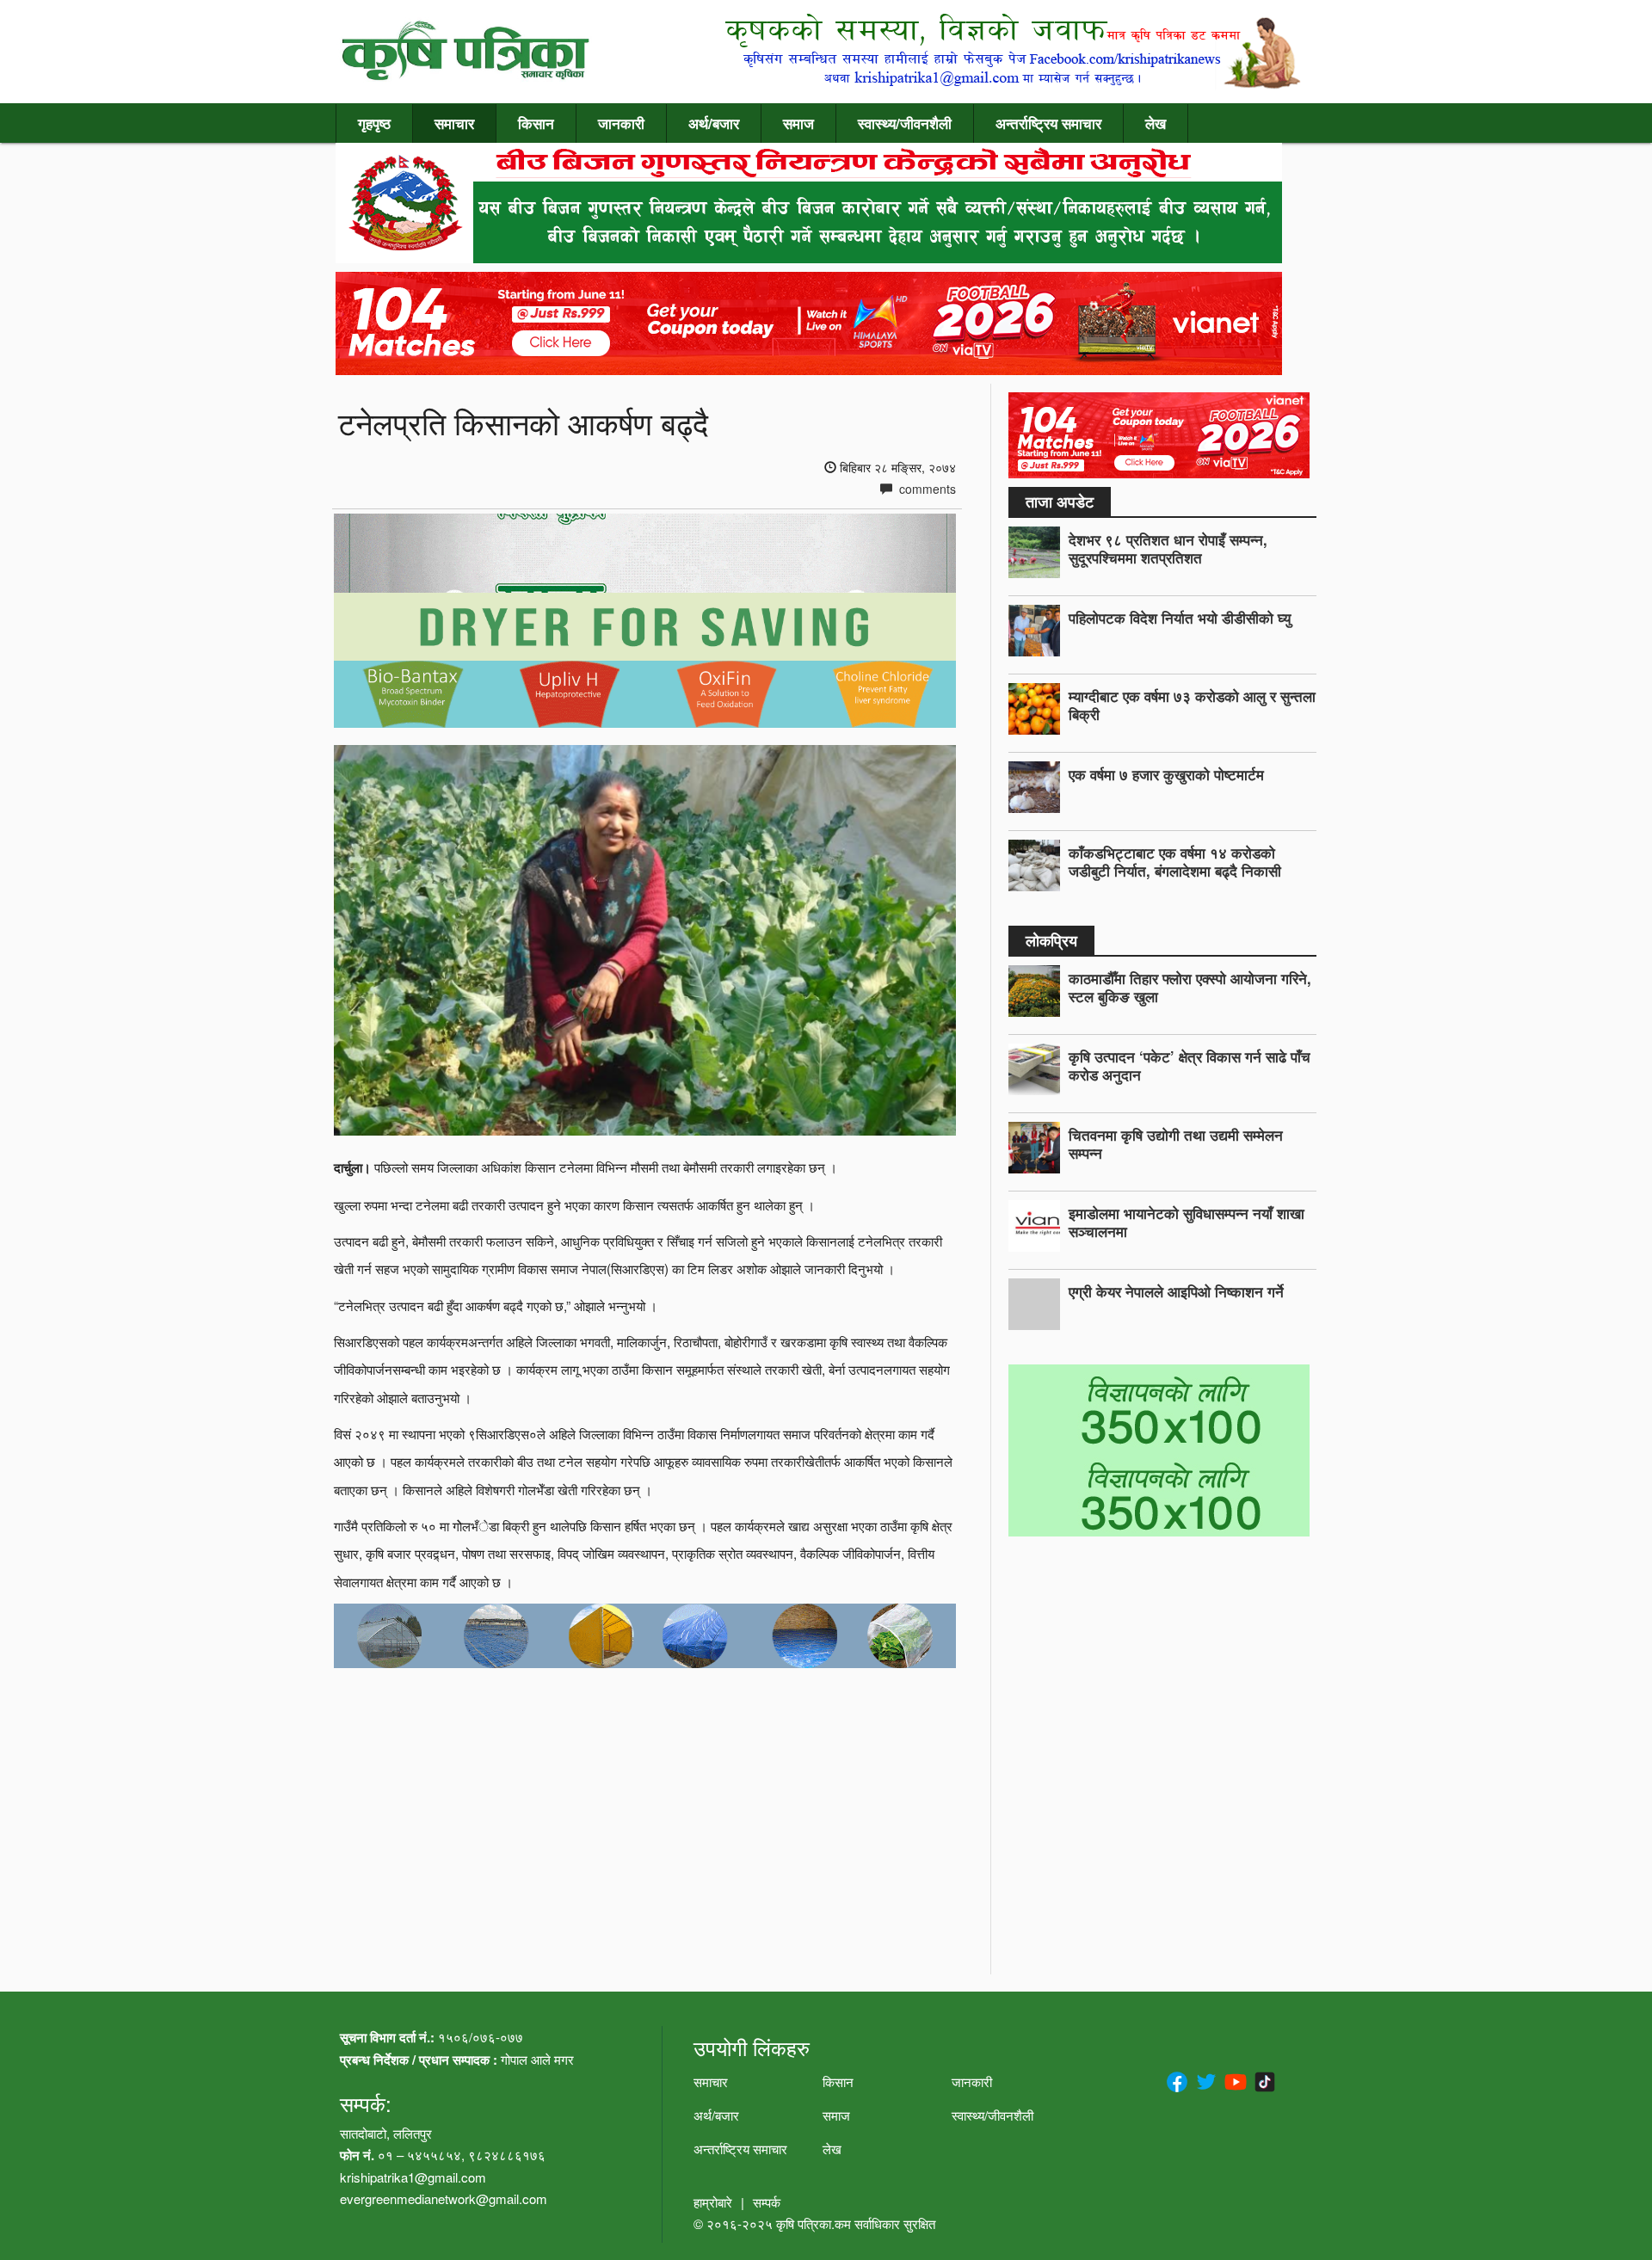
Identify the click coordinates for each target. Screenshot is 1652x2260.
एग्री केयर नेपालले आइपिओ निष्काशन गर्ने (1176, 1291)
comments (926, 489)
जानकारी (621, 123)
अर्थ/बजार (714, 123)
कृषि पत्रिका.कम (815, 2223)
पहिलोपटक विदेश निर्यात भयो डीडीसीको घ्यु (1180, 618)
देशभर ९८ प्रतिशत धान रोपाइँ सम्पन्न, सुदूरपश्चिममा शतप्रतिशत (1168, 548)
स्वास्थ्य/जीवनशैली (905, 123)
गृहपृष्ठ (374, 123)
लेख (1156, 123)
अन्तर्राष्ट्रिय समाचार (1048, 123)
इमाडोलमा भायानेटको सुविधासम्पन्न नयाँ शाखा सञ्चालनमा (1187, 1222)
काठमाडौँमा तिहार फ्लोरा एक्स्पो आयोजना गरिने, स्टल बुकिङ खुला (1190, 987)
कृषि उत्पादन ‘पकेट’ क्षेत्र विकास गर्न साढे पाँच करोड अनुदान (1190, 1065)
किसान (536, 123)
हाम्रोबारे (713, 2202)
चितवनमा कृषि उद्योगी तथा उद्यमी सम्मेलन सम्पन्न (1176, 1144)
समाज (798, 123)
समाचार (454, 123)
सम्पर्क (767, 2202)
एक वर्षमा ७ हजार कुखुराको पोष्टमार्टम (1166, 774)
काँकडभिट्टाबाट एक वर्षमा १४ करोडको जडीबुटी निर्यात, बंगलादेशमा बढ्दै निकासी (1175, 862)
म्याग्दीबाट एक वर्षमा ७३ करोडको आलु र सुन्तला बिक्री (1192, 705)
